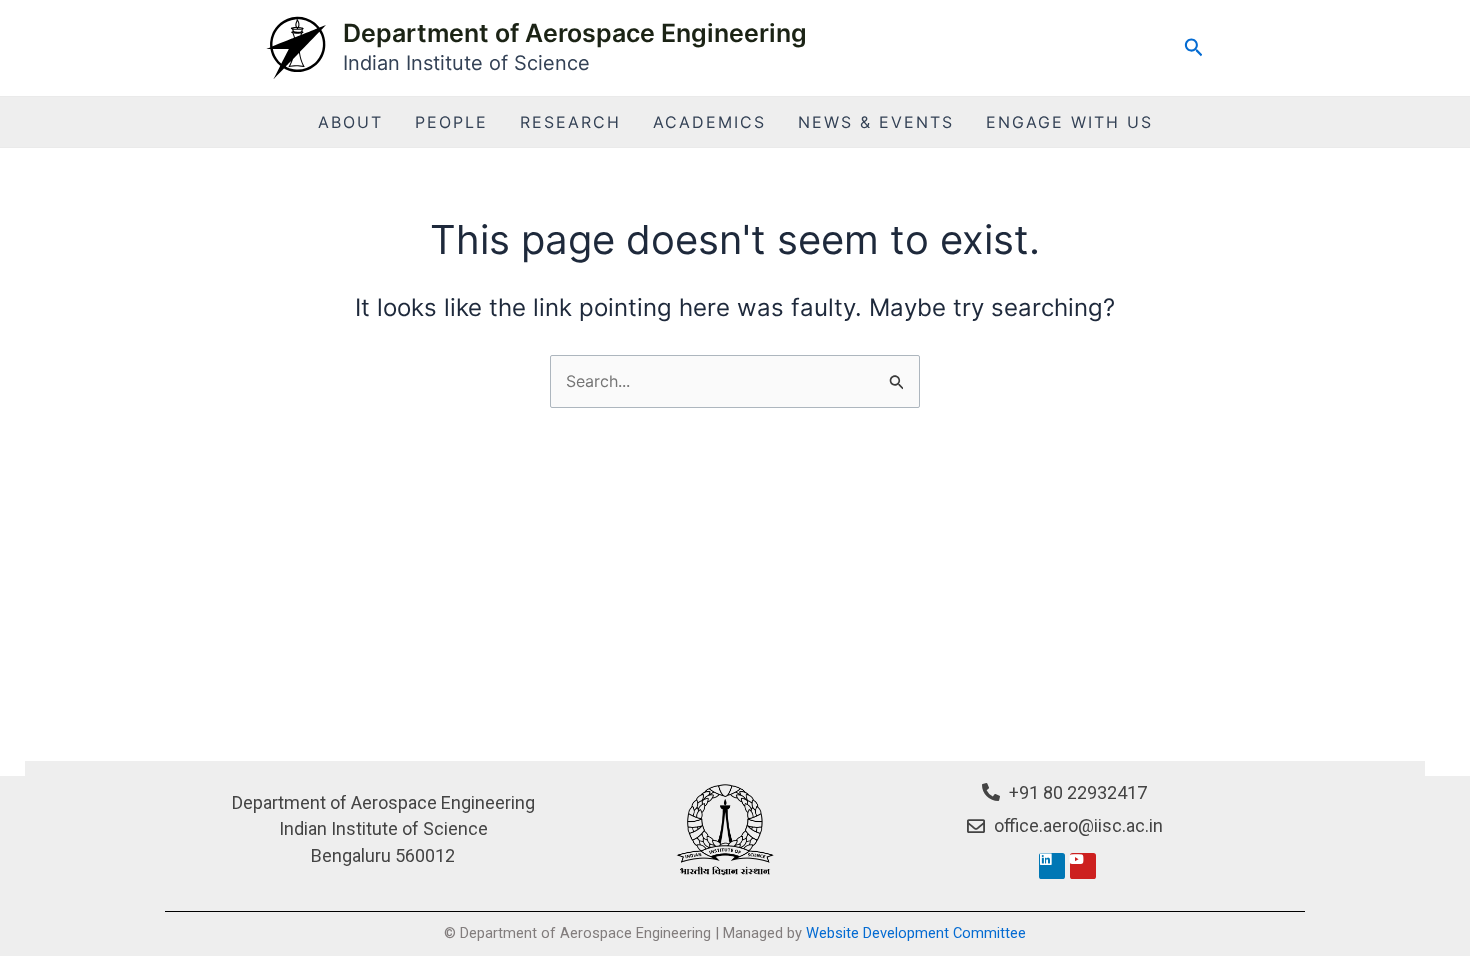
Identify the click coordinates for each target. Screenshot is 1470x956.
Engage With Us (1069, 122)
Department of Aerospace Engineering (575, 33)
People (451, 122)
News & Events (876, 122)
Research (570, 122)
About (350, 122)
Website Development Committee (916, 933)
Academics (709, 122)
